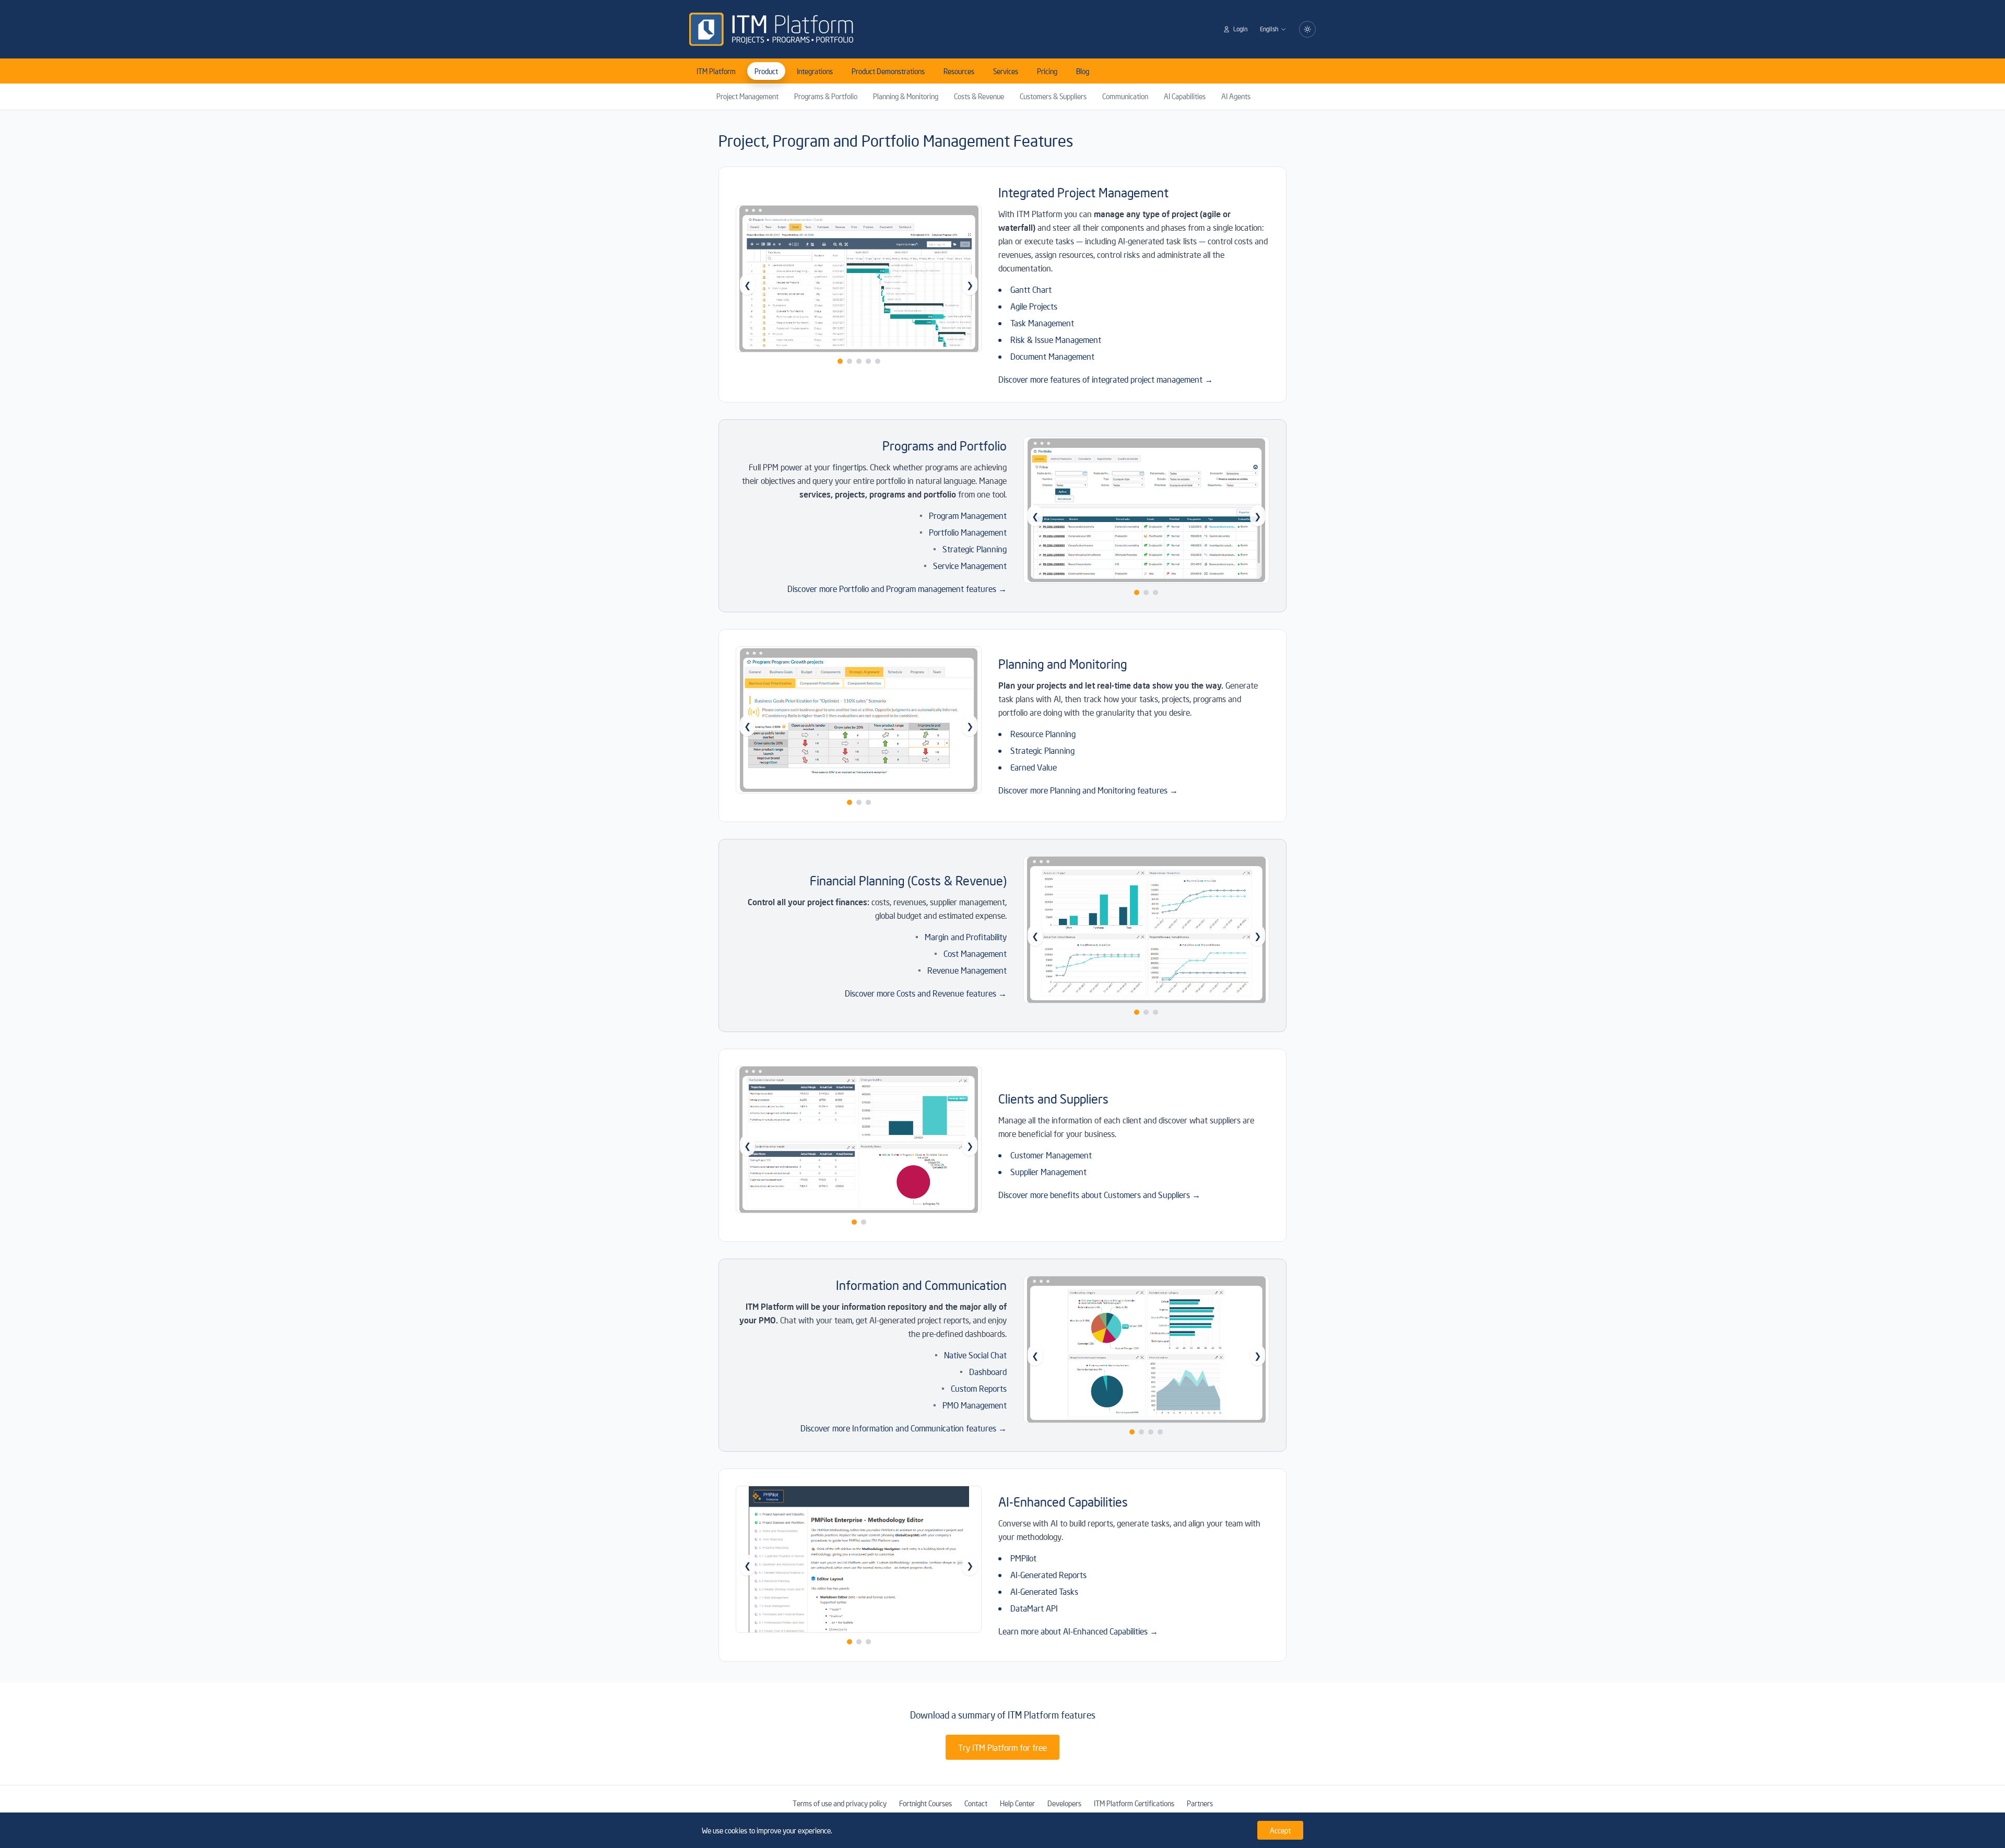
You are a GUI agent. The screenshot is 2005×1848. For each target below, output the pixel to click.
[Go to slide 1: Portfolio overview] (1137, 593)
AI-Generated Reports (1048, 1574)
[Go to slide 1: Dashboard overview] (1132, 1432)
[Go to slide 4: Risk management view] (868, 361)
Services (1006, 71)
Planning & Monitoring (906, 96)
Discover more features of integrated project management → (1106, 379)
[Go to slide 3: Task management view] (859, 361)
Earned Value (1034, 767)
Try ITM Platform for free (1002, 1747)
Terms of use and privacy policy (840, 1803)
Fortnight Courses (925, 1803)
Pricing (1047, 71)
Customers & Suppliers (1053, 96)
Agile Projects (1034, 306)
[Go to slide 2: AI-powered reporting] (859, 1642)
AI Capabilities (1185, 96)
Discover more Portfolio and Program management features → (897, 588)
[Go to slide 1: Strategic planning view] (850, 802)
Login (1240, 29)
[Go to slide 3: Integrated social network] (1151, 1432)
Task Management (1042, 323)
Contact (976, 1803)
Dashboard (988, 1371)
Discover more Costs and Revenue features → (926, 993)
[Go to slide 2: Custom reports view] (1141, 1432)
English (1269, 29)
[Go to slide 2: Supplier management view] (864, 1222)
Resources (959, 71)
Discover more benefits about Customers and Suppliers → (1099, 1194)
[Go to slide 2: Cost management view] (1146, 1012)
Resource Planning (1043, 733)
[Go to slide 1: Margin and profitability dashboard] (1137, 1012)
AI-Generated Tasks (1044, 1591)
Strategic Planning (975, 549)
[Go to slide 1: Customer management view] (854, 1222)
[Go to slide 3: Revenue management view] (1155, 1012)
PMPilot (1023, 1558)
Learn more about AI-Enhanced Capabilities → (1078, 1631)
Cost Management (975, 953)
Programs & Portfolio (826, 96)
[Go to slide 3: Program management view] (1155, 593)
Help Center (1017, 1803)
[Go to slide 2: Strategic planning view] (1146, 593)
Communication (1125, 96)
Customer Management (1051, 1155)
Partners (1200, 1803)
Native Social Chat (975, 1355)
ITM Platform (716, 71)
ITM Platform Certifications (1134, 1803)
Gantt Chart (1031, 289)
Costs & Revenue (979, 96)
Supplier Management (1048, 1171)
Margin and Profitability (966, 937)
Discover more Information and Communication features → (904, 1428)
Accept (1280, 1830)
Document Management (1052, 356)
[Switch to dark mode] (1307, 29)
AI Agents (1236, 96)
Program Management (968, 515)
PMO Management (975, 1405)
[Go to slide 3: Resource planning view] (868, 802)
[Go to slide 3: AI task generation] (868, 1642)
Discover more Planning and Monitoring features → (1088, 790)
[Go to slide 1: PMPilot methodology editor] (850, 1642)
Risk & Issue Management (1056, 339)
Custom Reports (979, 1388)
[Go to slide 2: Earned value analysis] (859, 802)
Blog (1083, 71)
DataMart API (1034, 1608)
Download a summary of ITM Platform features (1003, 1715)
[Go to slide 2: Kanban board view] (850, 361)
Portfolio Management (968, 532)
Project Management (747, 96)
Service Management (970, 565)
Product (766, 71)
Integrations (815, 71)
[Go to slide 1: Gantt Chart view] (840, 361)
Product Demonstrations (888, 71)
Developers (1064, 1803)
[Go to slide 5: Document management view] (878, 361)
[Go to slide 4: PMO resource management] (1160, 1432)
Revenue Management (967, 970)
